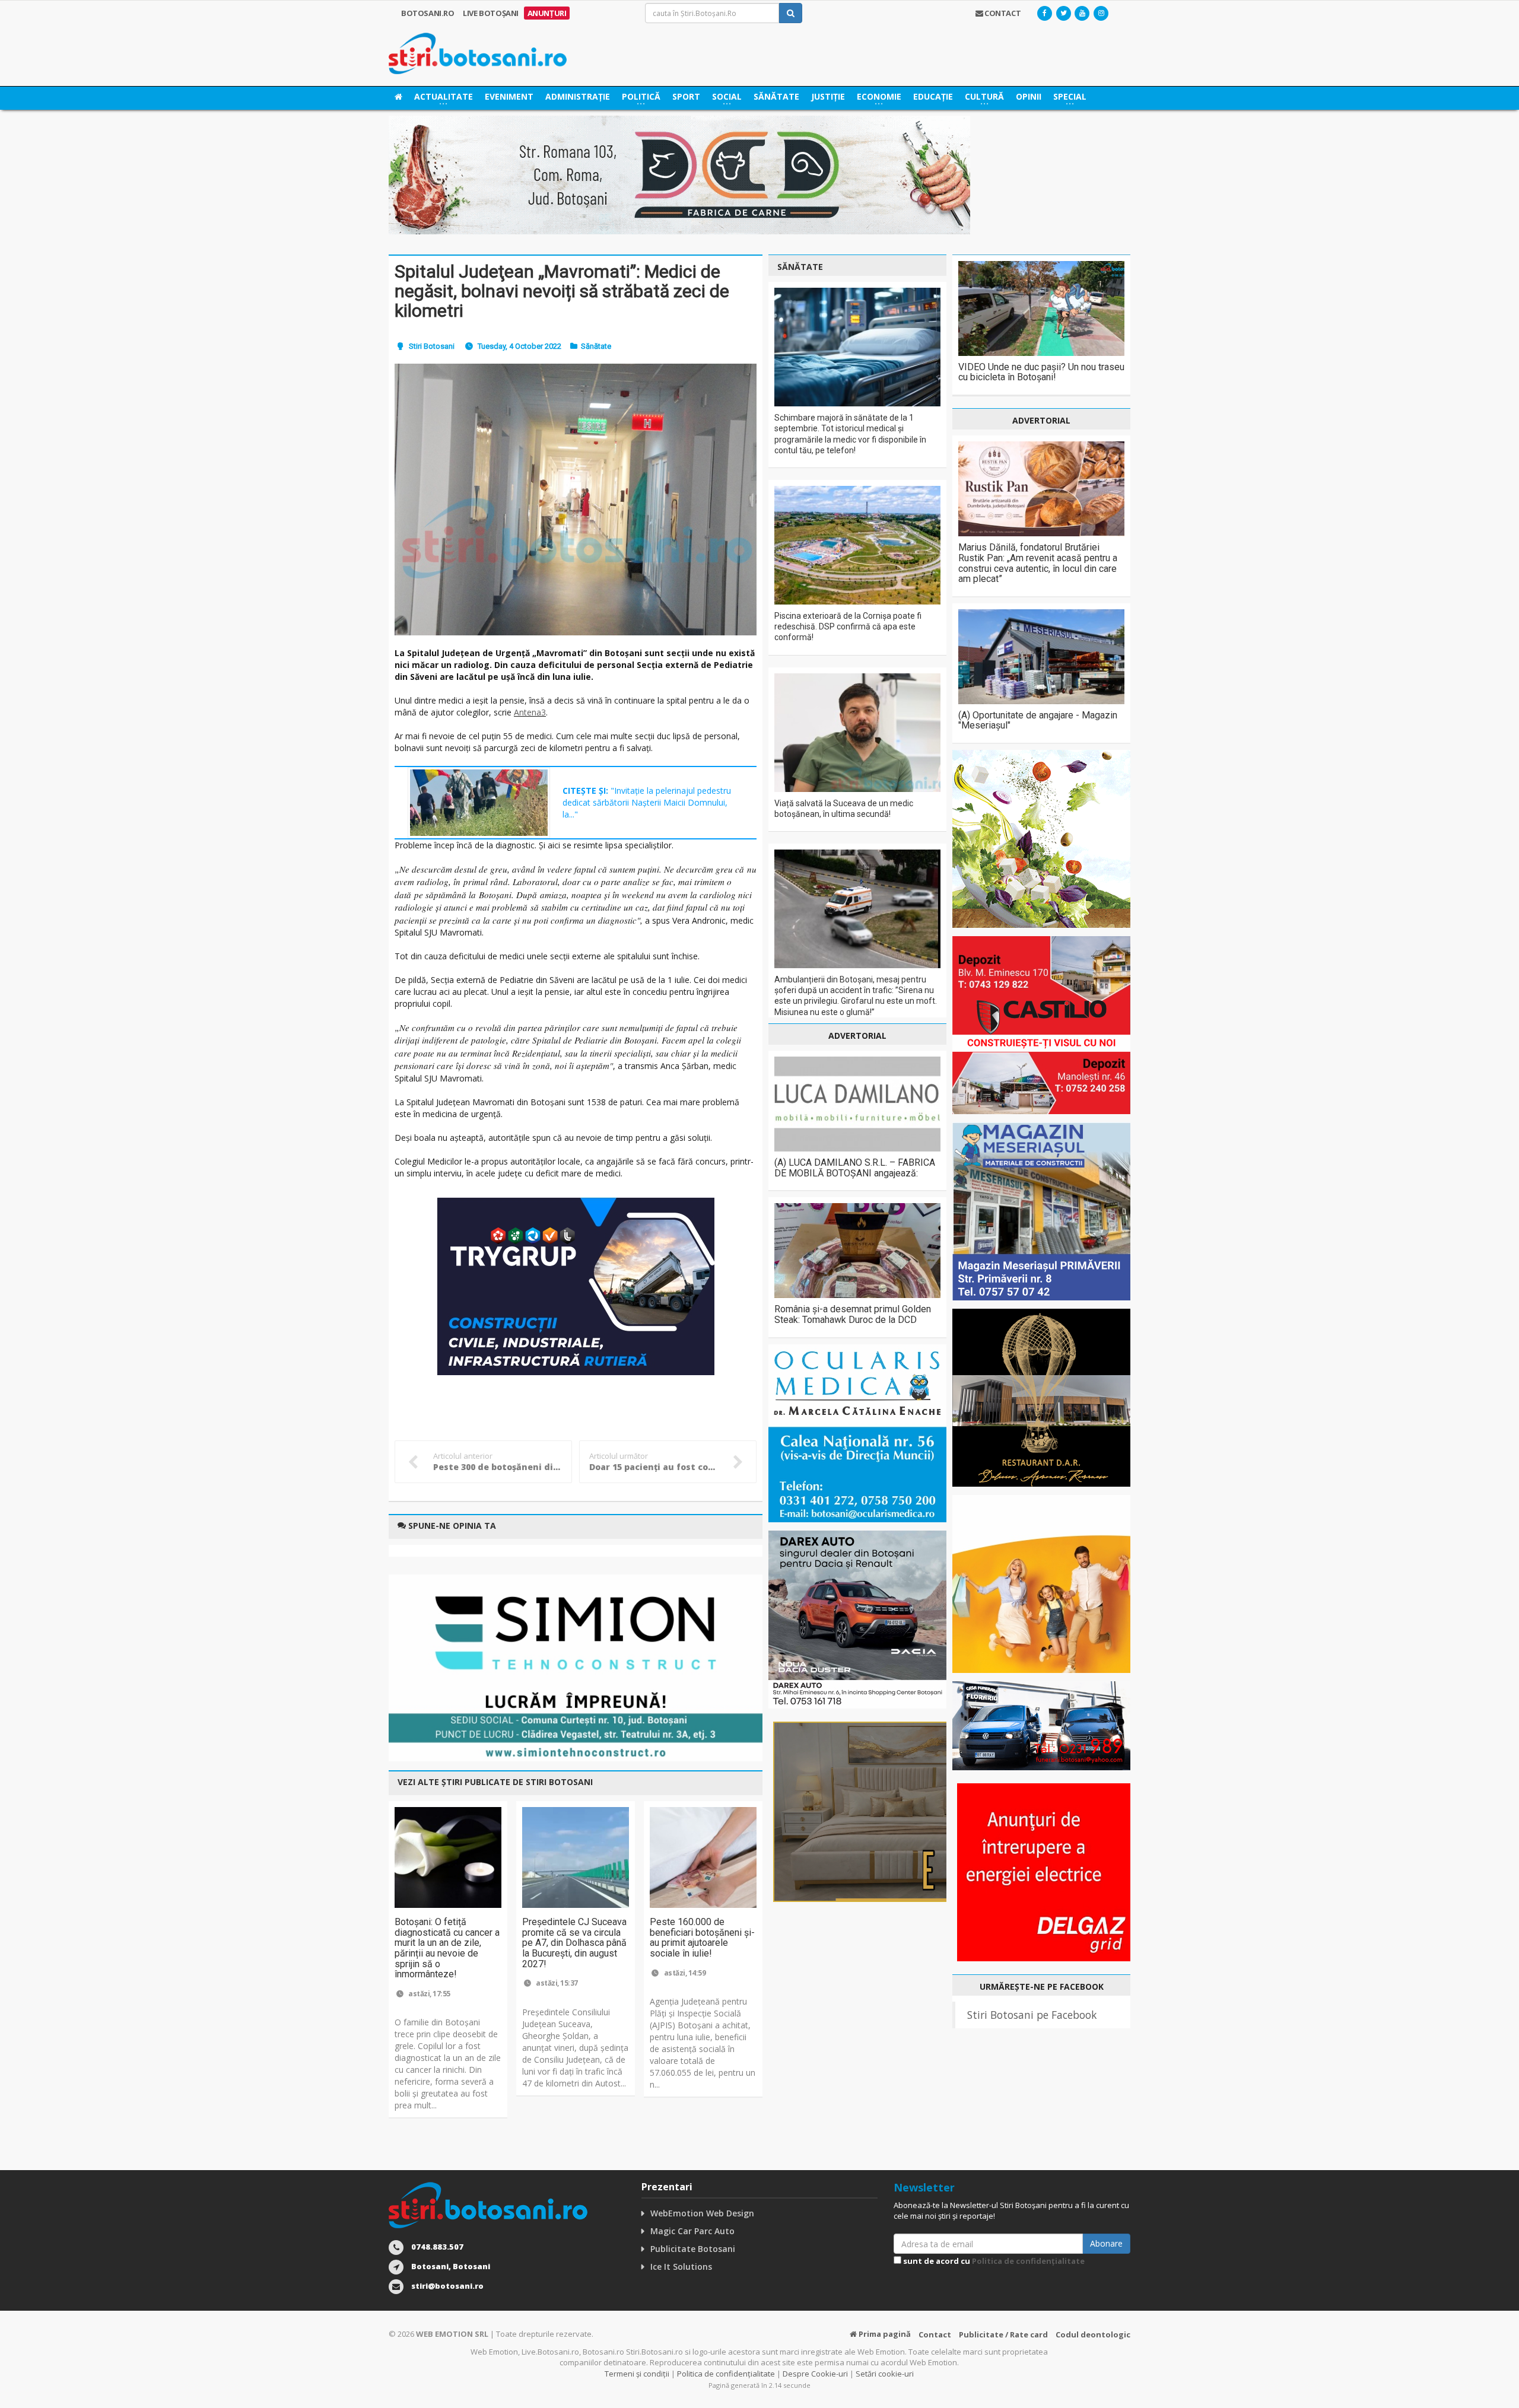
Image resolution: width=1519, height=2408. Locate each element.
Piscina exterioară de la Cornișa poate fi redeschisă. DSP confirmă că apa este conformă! (848, 626)
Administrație (578, 96)
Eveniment (509, 96)
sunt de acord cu (993, 2261)
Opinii (1029, 96)
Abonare (1106, 2243)
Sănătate (776, 96)
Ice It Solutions (681, 2267)
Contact (935, 2334)
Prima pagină (884, 2334)
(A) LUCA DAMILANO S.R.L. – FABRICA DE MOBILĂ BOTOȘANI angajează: (855, 1168)
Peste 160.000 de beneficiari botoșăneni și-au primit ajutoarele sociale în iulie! (702, 1938)
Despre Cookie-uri (815, 2374)
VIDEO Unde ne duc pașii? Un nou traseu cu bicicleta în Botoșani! (1041, 372)
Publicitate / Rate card (1003, 2334)
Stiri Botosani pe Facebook (1032, 2015)
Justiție (828, 96)
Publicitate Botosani (693, 2249)
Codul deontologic (1093, 2334)
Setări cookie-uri (885, 2374)
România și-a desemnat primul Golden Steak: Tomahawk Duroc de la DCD (853, 1314)
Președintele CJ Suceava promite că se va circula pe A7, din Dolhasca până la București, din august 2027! (574, 1943)
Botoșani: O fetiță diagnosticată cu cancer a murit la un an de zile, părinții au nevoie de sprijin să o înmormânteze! (447, 1948)
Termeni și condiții (637, 2374)
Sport (686, 96)
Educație (933, 96)
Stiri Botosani (432, 346)
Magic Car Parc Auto (692, 2231)
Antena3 (530, 712)
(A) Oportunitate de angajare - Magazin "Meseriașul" (1038, 721)
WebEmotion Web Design (702, 2213)
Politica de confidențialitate (1028, 2261)
